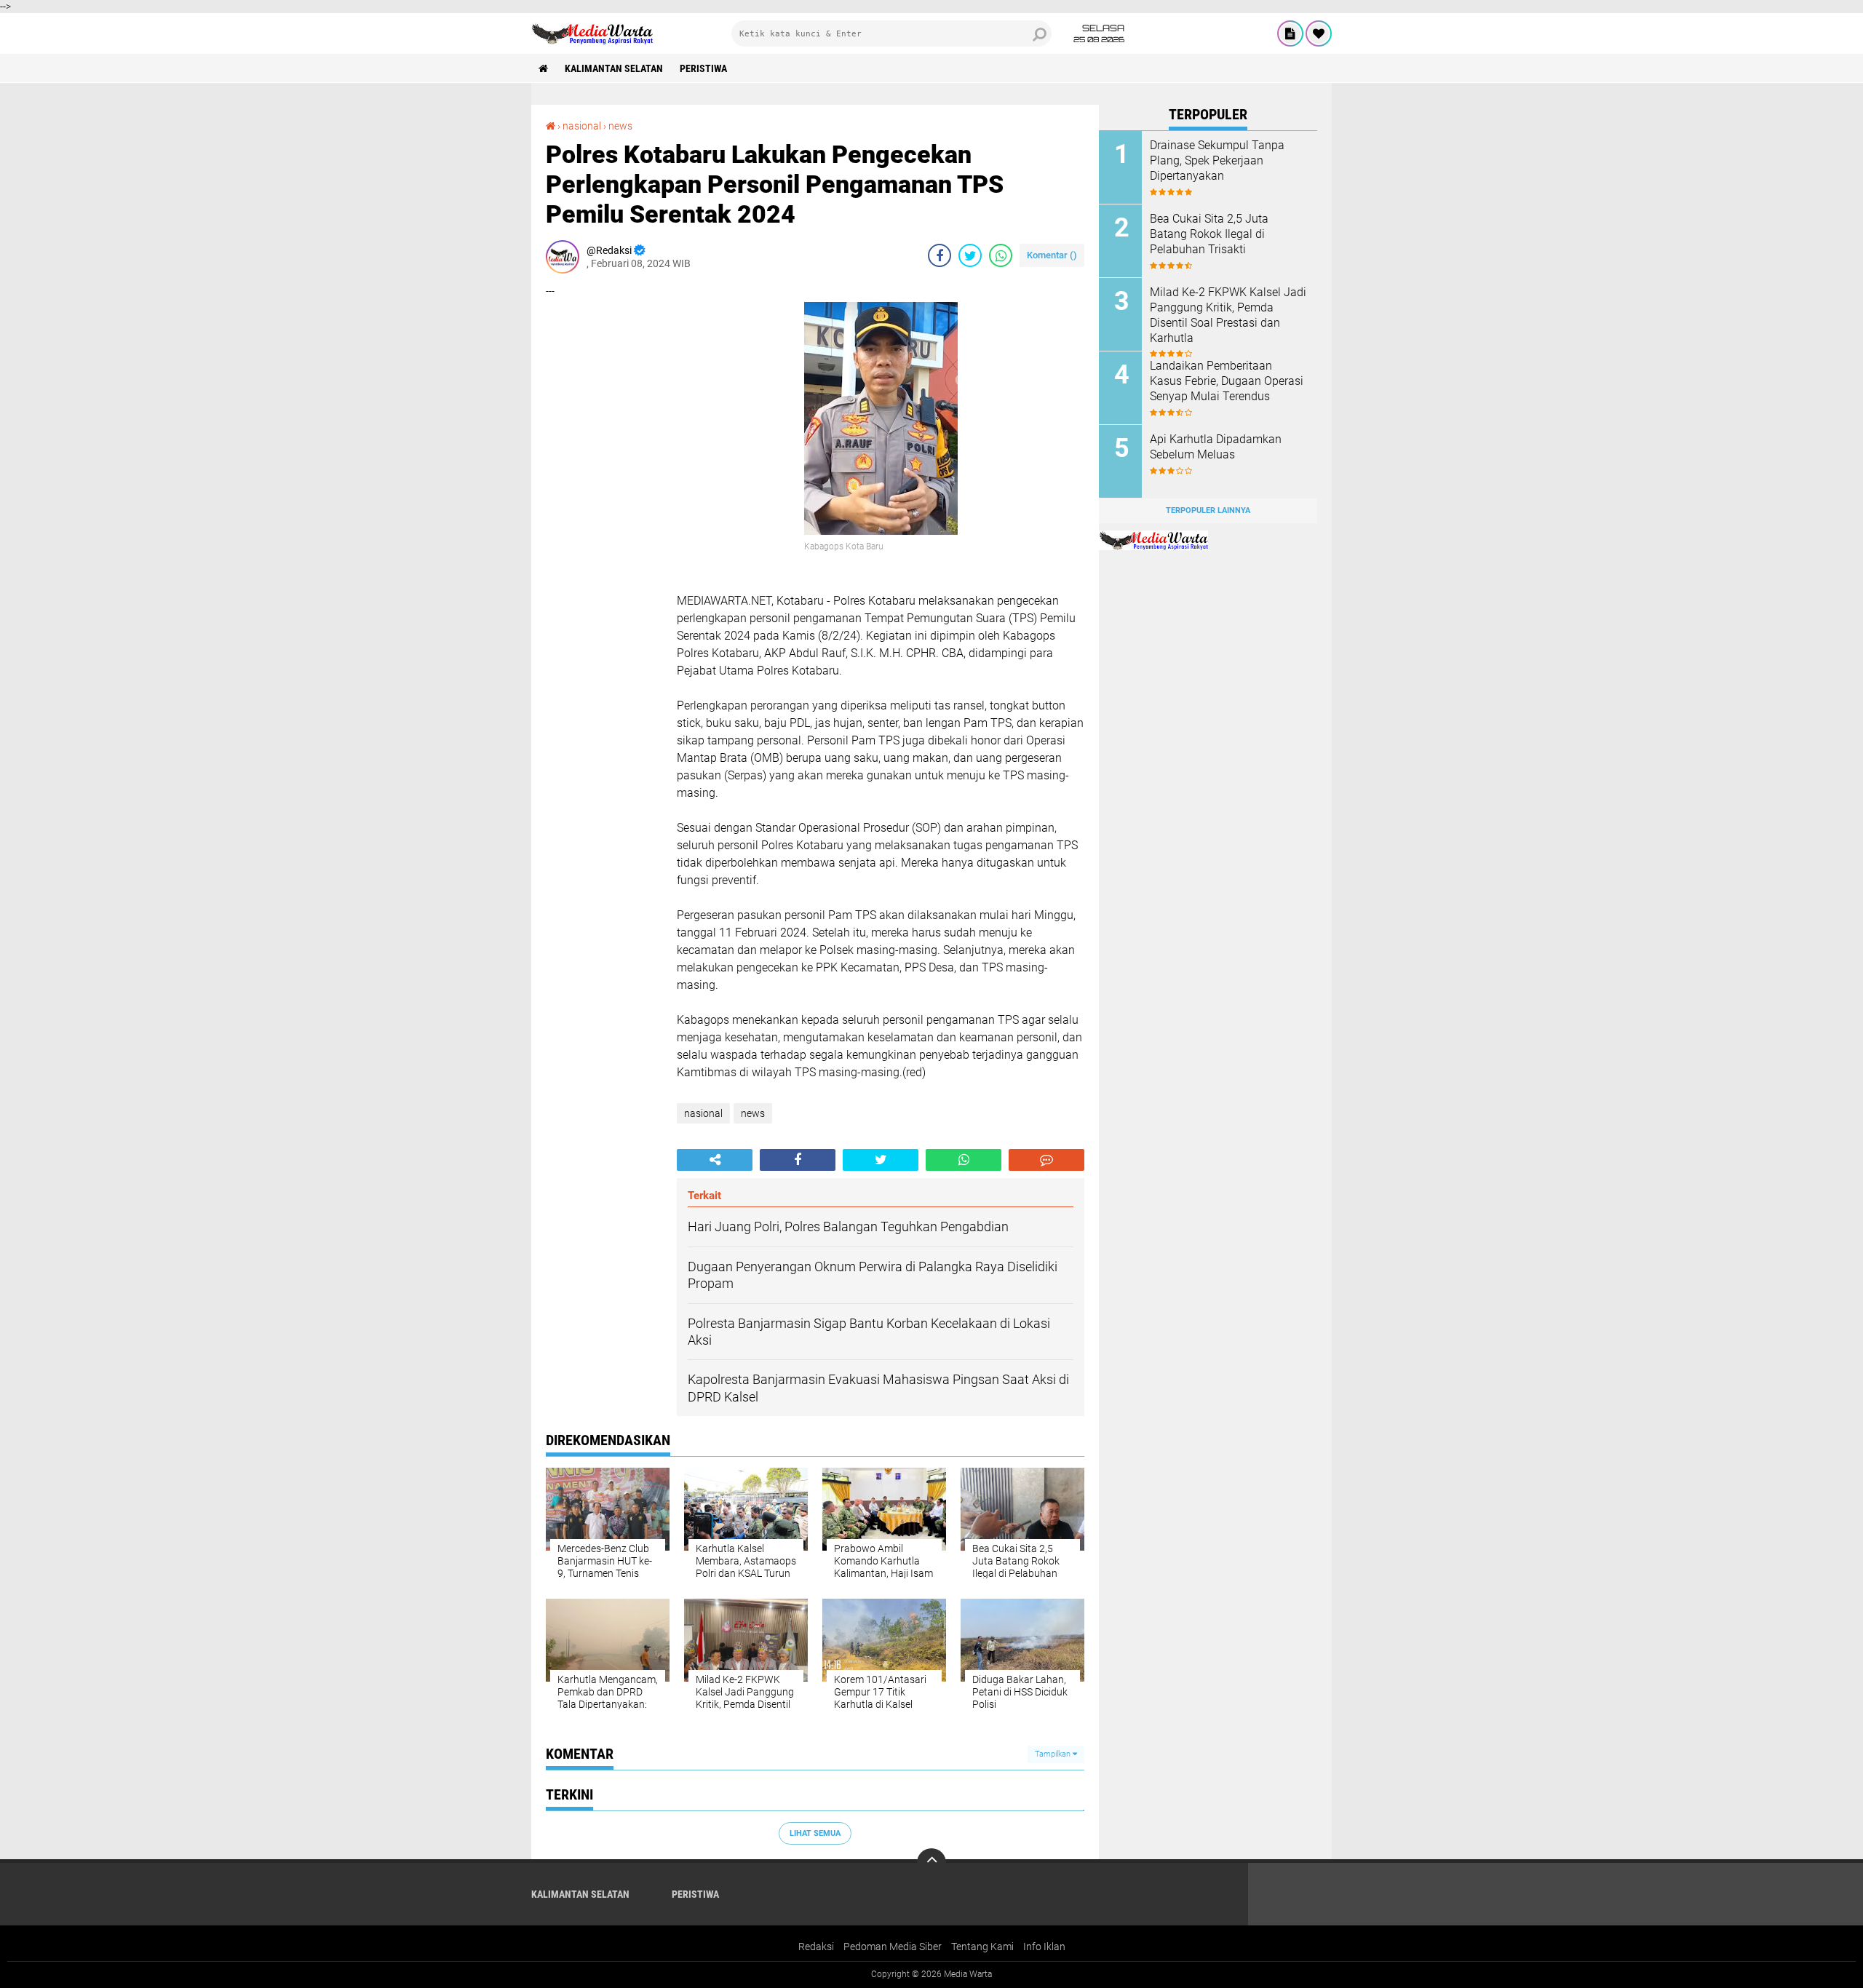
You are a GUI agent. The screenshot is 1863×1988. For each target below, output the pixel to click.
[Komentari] (1046, 1160)
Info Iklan (1044, 1947)
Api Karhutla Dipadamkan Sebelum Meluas (1216, 447)
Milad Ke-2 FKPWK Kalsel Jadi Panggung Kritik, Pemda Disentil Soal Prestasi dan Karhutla (1228, 315)
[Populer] (1319, 33)
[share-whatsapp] (1001, 255)
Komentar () (1052, 255)
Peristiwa (703, 68)
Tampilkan (1054, 1754)
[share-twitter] (970, 255)
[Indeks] (1290, 33)
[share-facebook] (940, 255)
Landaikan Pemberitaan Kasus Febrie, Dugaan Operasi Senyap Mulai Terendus (1227, 381)
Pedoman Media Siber (893, 1947)
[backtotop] (931, 1863)
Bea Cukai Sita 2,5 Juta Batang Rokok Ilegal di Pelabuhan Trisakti (1209, 234)
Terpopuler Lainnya (1208, 510)
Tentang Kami (982, 1947)
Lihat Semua (815, 1833)
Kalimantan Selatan (614, 68)
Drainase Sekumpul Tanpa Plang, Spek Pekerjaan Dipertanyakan (1217, 160)
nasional (582, 126)
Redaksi (816, 1947)
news (620, 126)
